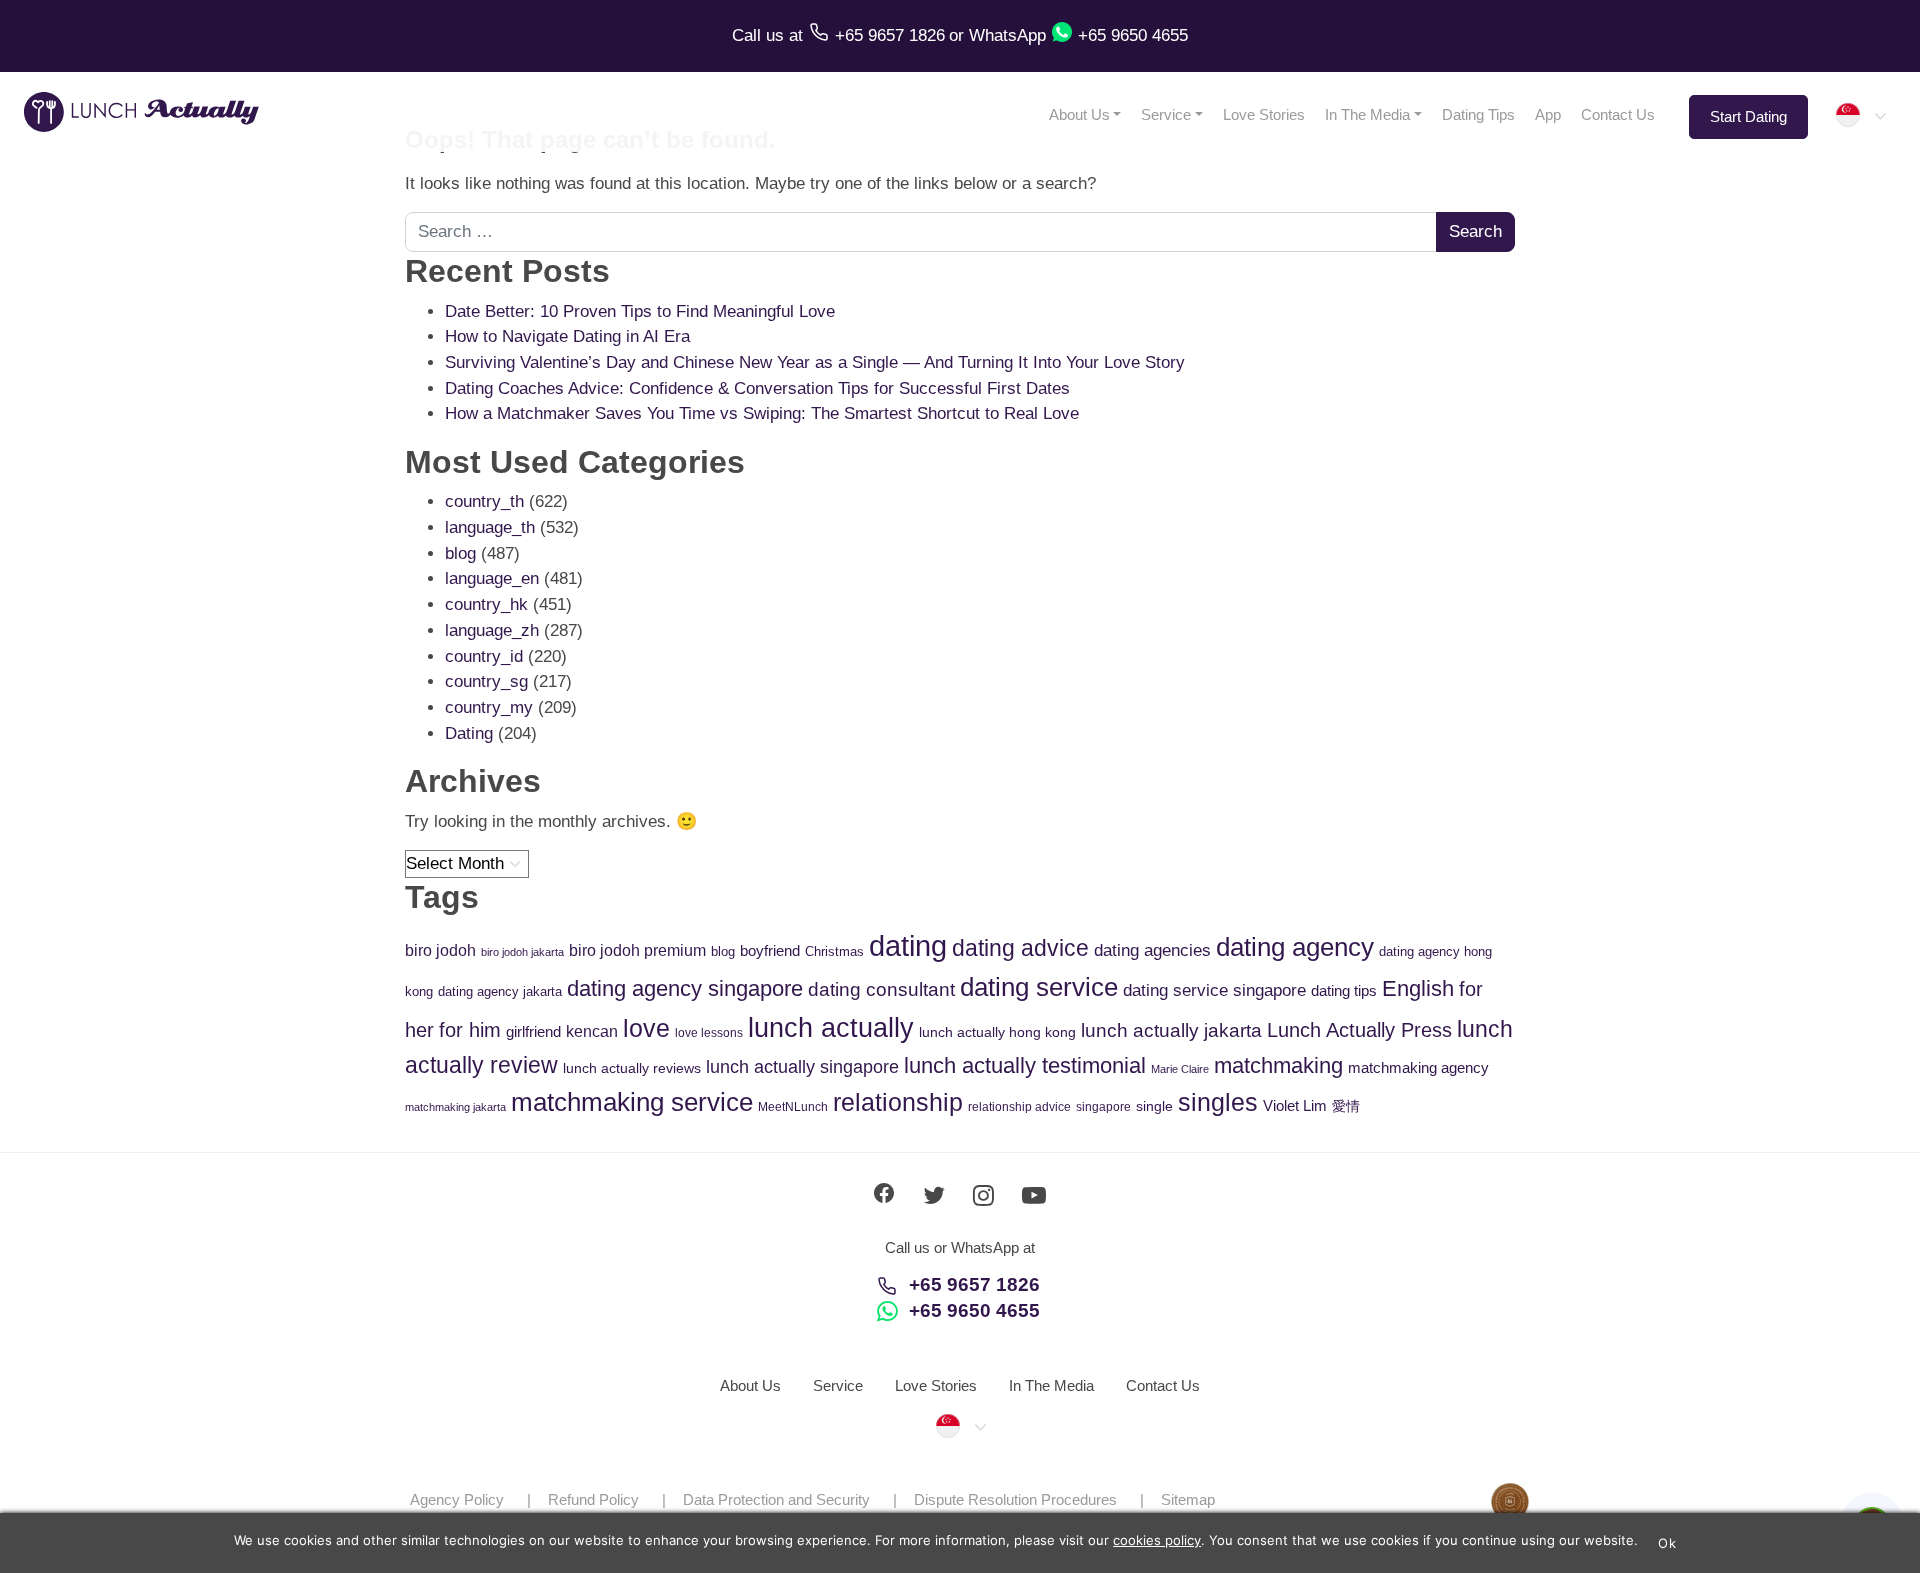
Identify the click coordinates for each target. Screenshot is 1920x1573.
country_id (484, 656)
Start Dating (1748, 116)
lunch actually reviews (632, 1068)
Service (1166, 114)
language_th (490, 527)
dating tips (1344, 990)
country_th (484, 501)
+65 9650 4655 (974, 1310)
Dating (469, 733)
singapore (1103, 1107)
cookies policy (1157, 1540)
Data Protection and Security (776, 1499)
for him (470, 1030)
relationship (898, 1102)
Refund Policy (593, 1499)
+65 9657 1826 (974, 1284)
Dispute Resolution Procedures (1015, 1499)
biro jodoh (440, 950)
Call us (760, 35)
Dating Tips (1478, 114)
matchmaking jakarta (455, 1107)
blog (460, 553)
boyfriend (770, 950)
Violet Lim (1295, 1105)
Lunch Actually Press (1359, 1030)
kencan (592, 1031)
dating (908, 945)
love (646, 1028)
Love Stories (1264, 114)
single (1154, 1106)
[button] (1860, 115)
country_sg (486, 681)
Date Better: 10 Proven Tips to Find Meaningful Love (640, 311)
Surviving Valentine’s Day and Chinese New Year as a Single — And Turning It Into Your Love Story (815, 362)
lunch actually (831, 1027)
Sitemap (1188, 1499)
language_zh (492, 630)
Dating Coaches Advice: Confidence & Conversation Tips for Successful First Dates (757, 388)
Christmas (834, 951)
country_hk (486, 604)
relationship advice (1019, 1107)
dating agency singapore (685, 988)
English (1418, 988)
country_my (489, 707)
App (1548, 114)
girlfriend (533, 1031)
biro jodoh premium (637, 950)
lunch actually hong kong (997, 1032)
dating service (1039, 987)
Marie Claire (1180, 1069)
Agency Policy (457, 1499)
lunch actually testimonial (1025, 1065)
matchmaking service (632, 1102)
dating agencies (1152, 950)
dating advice (1020, 948)
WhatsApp (1007, 35)
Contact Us (1618, 114)
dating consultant (881, 989)
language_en (492, 578)
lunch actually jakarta (1171, 1030)
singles (1218, 1102)
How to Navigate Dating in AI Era (567, 336)
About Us (1079, 114)
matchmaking (1278, 1065)
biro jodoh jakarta (522, 952)
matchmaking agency (1418, 1067)
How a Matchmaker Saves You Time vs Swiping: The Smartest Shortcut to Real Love (762, 413)
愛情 (1346, 1106)
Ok (1667, 1543)
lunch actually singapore (802, 1066)
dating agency (1295, 947)
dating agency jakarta (500, 991)
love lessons (709, 1033)
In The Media (1367, 114)
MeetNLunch (793, 1107)
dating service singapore (1214, 990)
